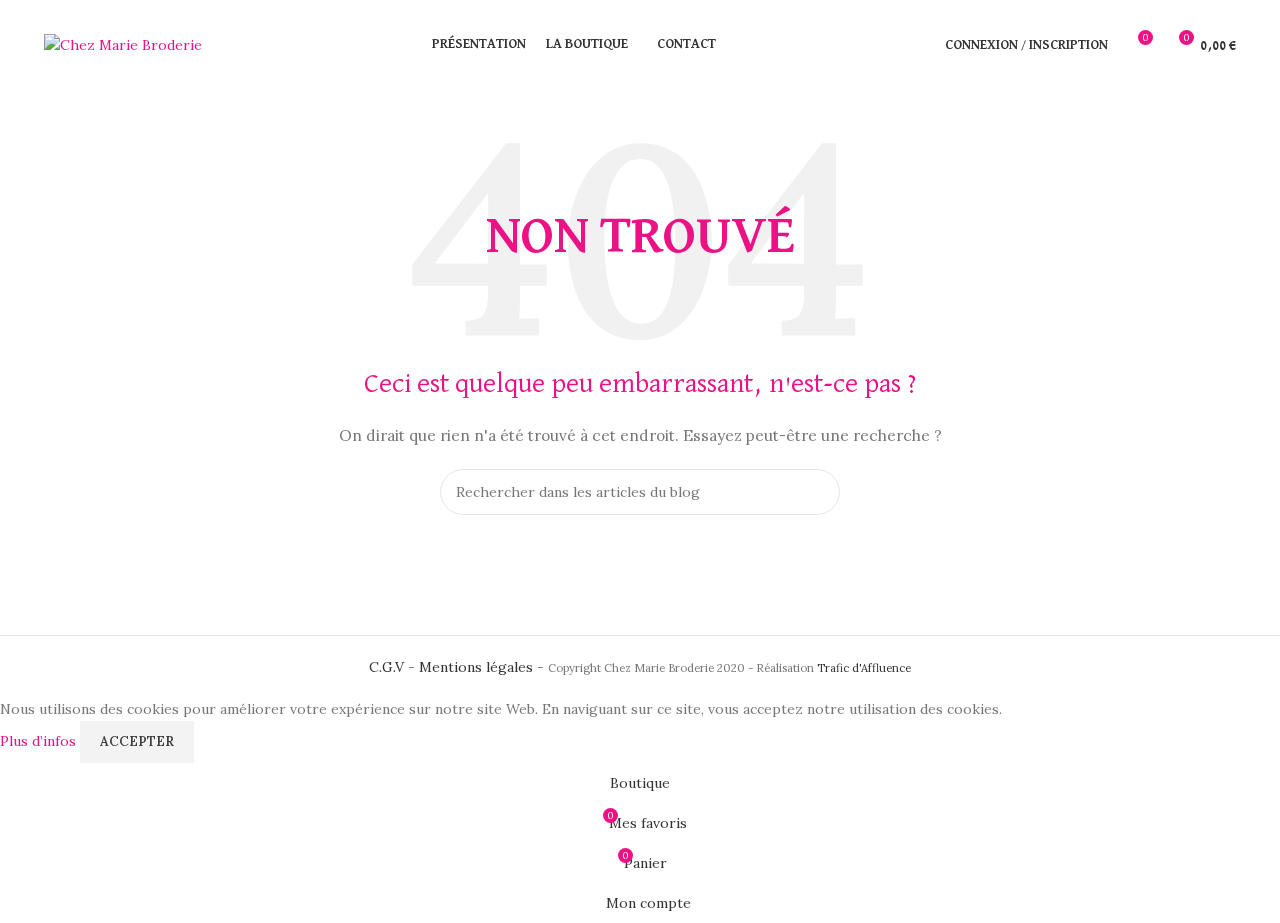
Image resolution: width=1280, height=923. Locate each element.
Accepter (137, 741)
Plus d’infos (40, 740)
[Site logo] (123, 44)
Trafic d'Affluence (864, 668)
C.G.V (386, 667)
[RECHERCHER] (817, 492)
